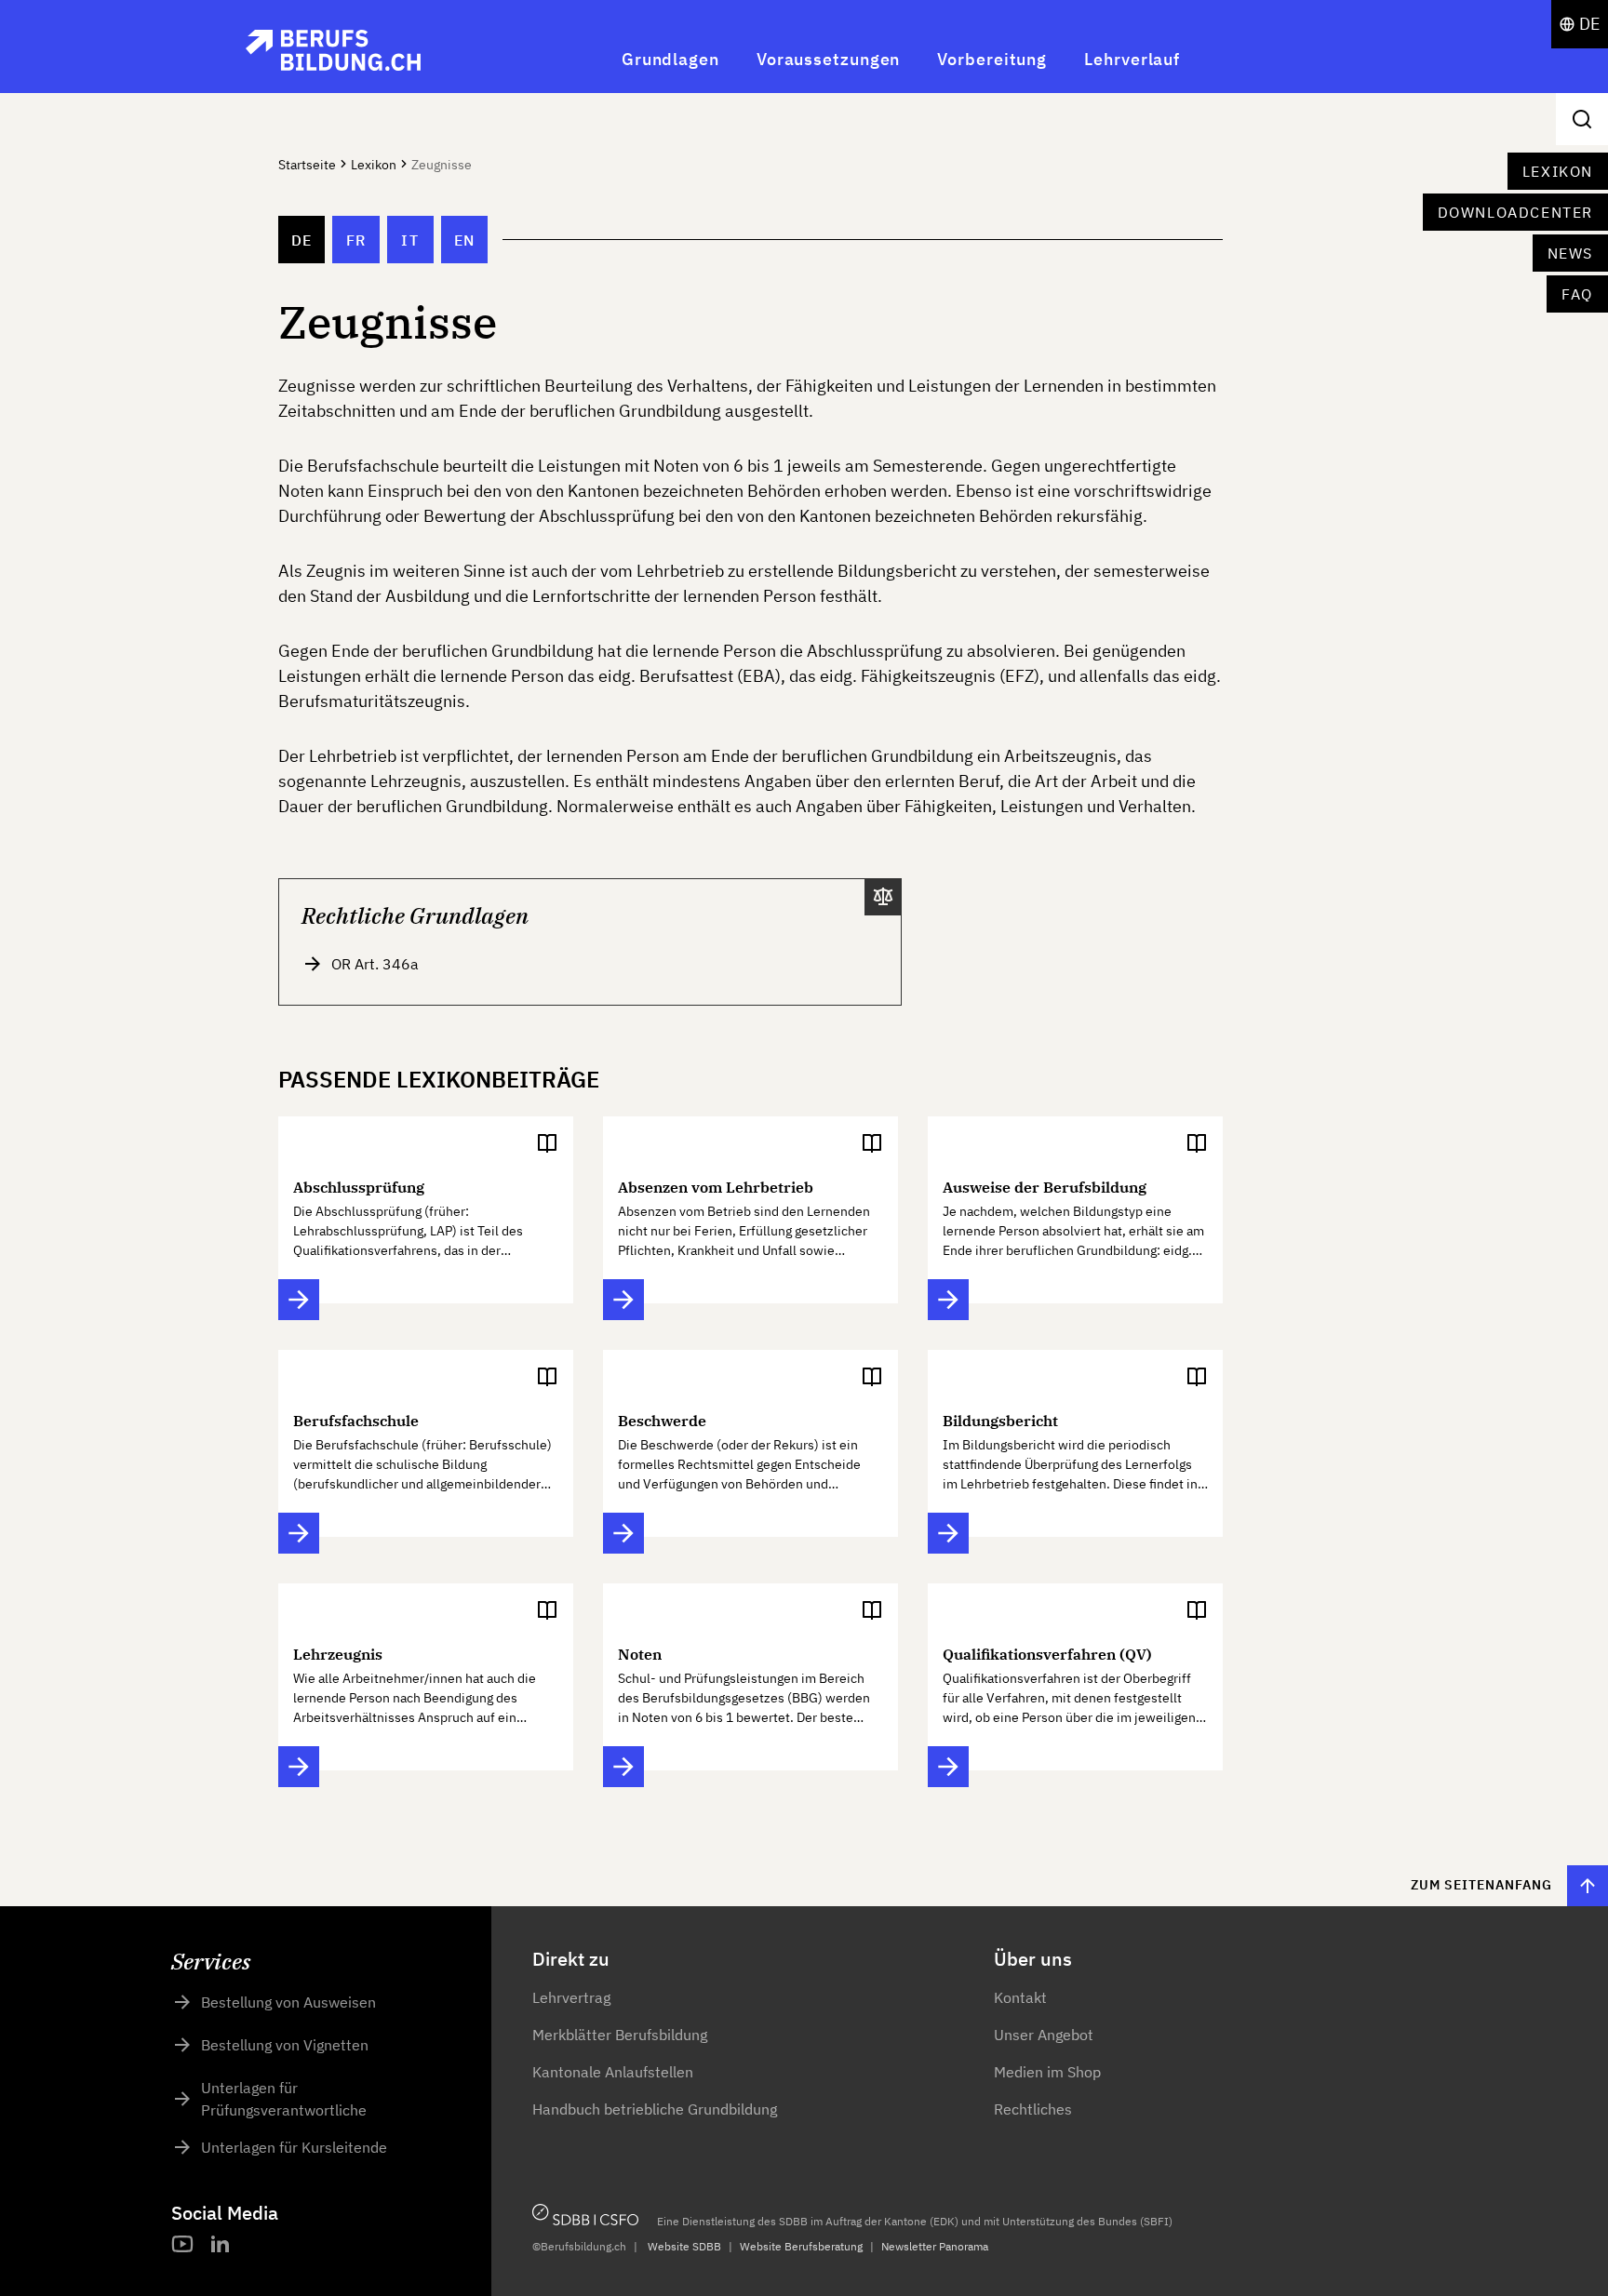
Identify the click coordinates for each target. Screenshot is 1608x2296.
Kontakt (1020, 1997)
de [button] (1590, 24)
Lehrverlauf (1132, 59)
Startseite (307, 165)
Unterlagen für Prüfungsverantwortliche (284, 2099)
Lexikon (1558, 171)
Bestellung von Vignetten (285, 2045)
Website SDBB (684, 2246)
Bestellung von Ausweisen (288, 2002)
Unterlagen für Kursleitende (294, 2147)
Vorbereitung (992, 59)
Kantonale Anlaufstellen (613, 2072)
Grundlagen (670, 59)
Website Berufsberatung (801, 2246)
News (1570, 253)
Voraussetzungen (829, 59)
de (302, 240)
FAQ (1577, 294)
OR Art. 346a (375, 964)
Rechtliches (1033, 2109)
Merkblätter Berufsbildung (620, 2035)
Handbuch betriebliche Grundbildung (655, 2109)
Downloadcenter (1515, 212)
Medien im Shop (1047, 2072)
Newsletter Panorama (935, 2246)
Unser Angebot (1044, 2035)
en (465, 240)
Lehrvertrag (571, 1997)
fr (356, 240)
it (410, 240)
